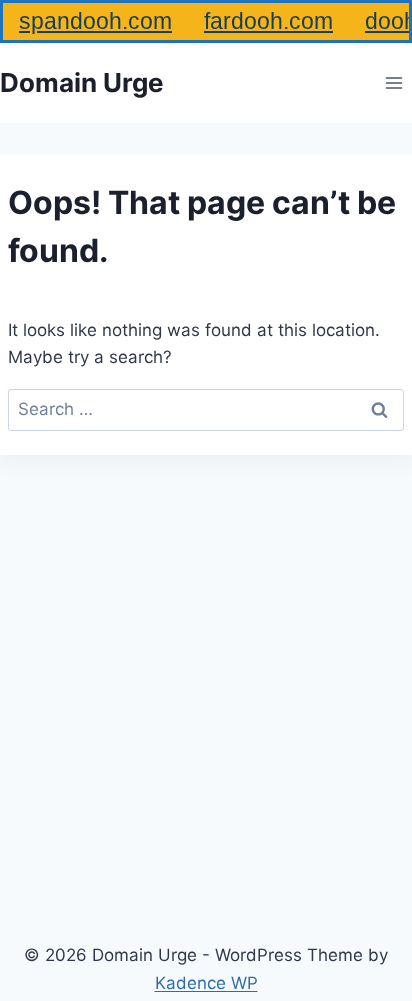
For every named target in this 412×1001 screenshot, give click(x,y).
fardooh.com (268, 21)
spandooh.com (95, 21)
